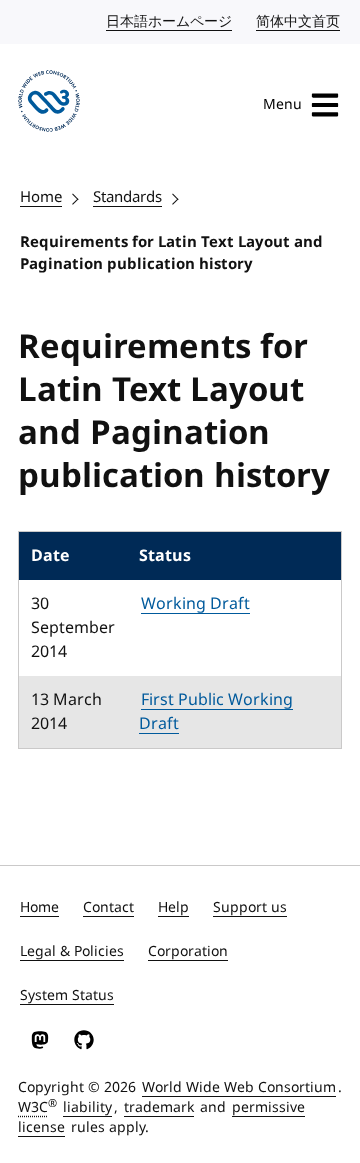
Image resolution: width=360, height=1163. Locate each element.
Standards (127, 197)
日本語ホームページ (170, 21)
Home (41, 197)
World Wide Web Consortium (239, 1087)
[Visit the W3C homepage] (49, 104)
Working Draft (195, 604)
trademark (159, 1107)
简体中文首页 (299, 21)
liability (87, 1107)
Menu (282, 104)
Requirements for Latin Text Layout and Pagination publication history (171, 253)
